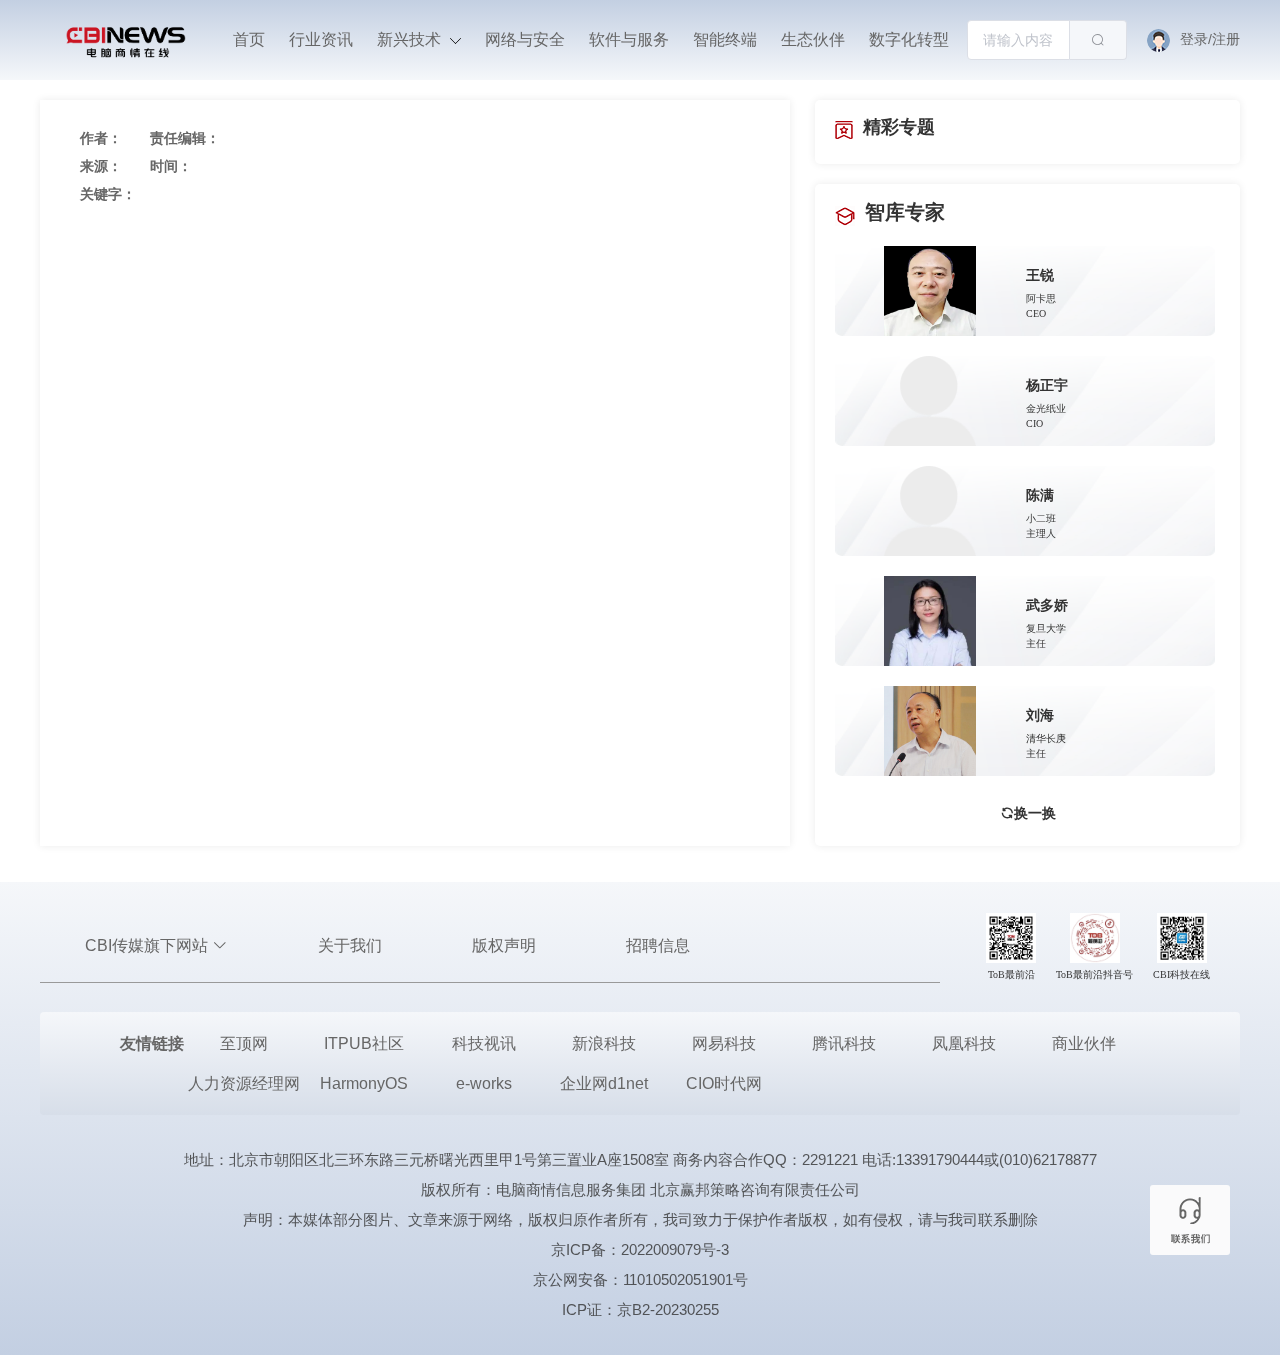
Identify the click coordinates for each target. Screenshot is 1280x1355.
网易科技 (724, 1043)
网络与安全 (525, 39)
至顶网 (244, 1043)
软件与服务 (629, 39)
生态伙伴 (813, 39)
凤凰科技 (964, 1043)
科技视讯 (484, 1043)
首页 (249, 39)
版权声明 (504, 945)
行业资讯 (321, 39)
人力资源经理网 (244, 1083)
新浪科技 (604, 1043)
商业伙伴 (1084, 1043)
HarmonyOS (364, 1083)
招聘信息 (658, 945)
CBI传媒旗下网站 (148, 945)
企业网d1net (604, 1083)
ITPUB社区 (364, 1043)
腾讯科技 (844, 1043)
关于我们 (350, 945)
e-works (484, 1083)
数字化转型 (909, 39)
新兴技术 (411, 39)
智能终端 (725, 39)
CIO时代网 (724, 1083)
